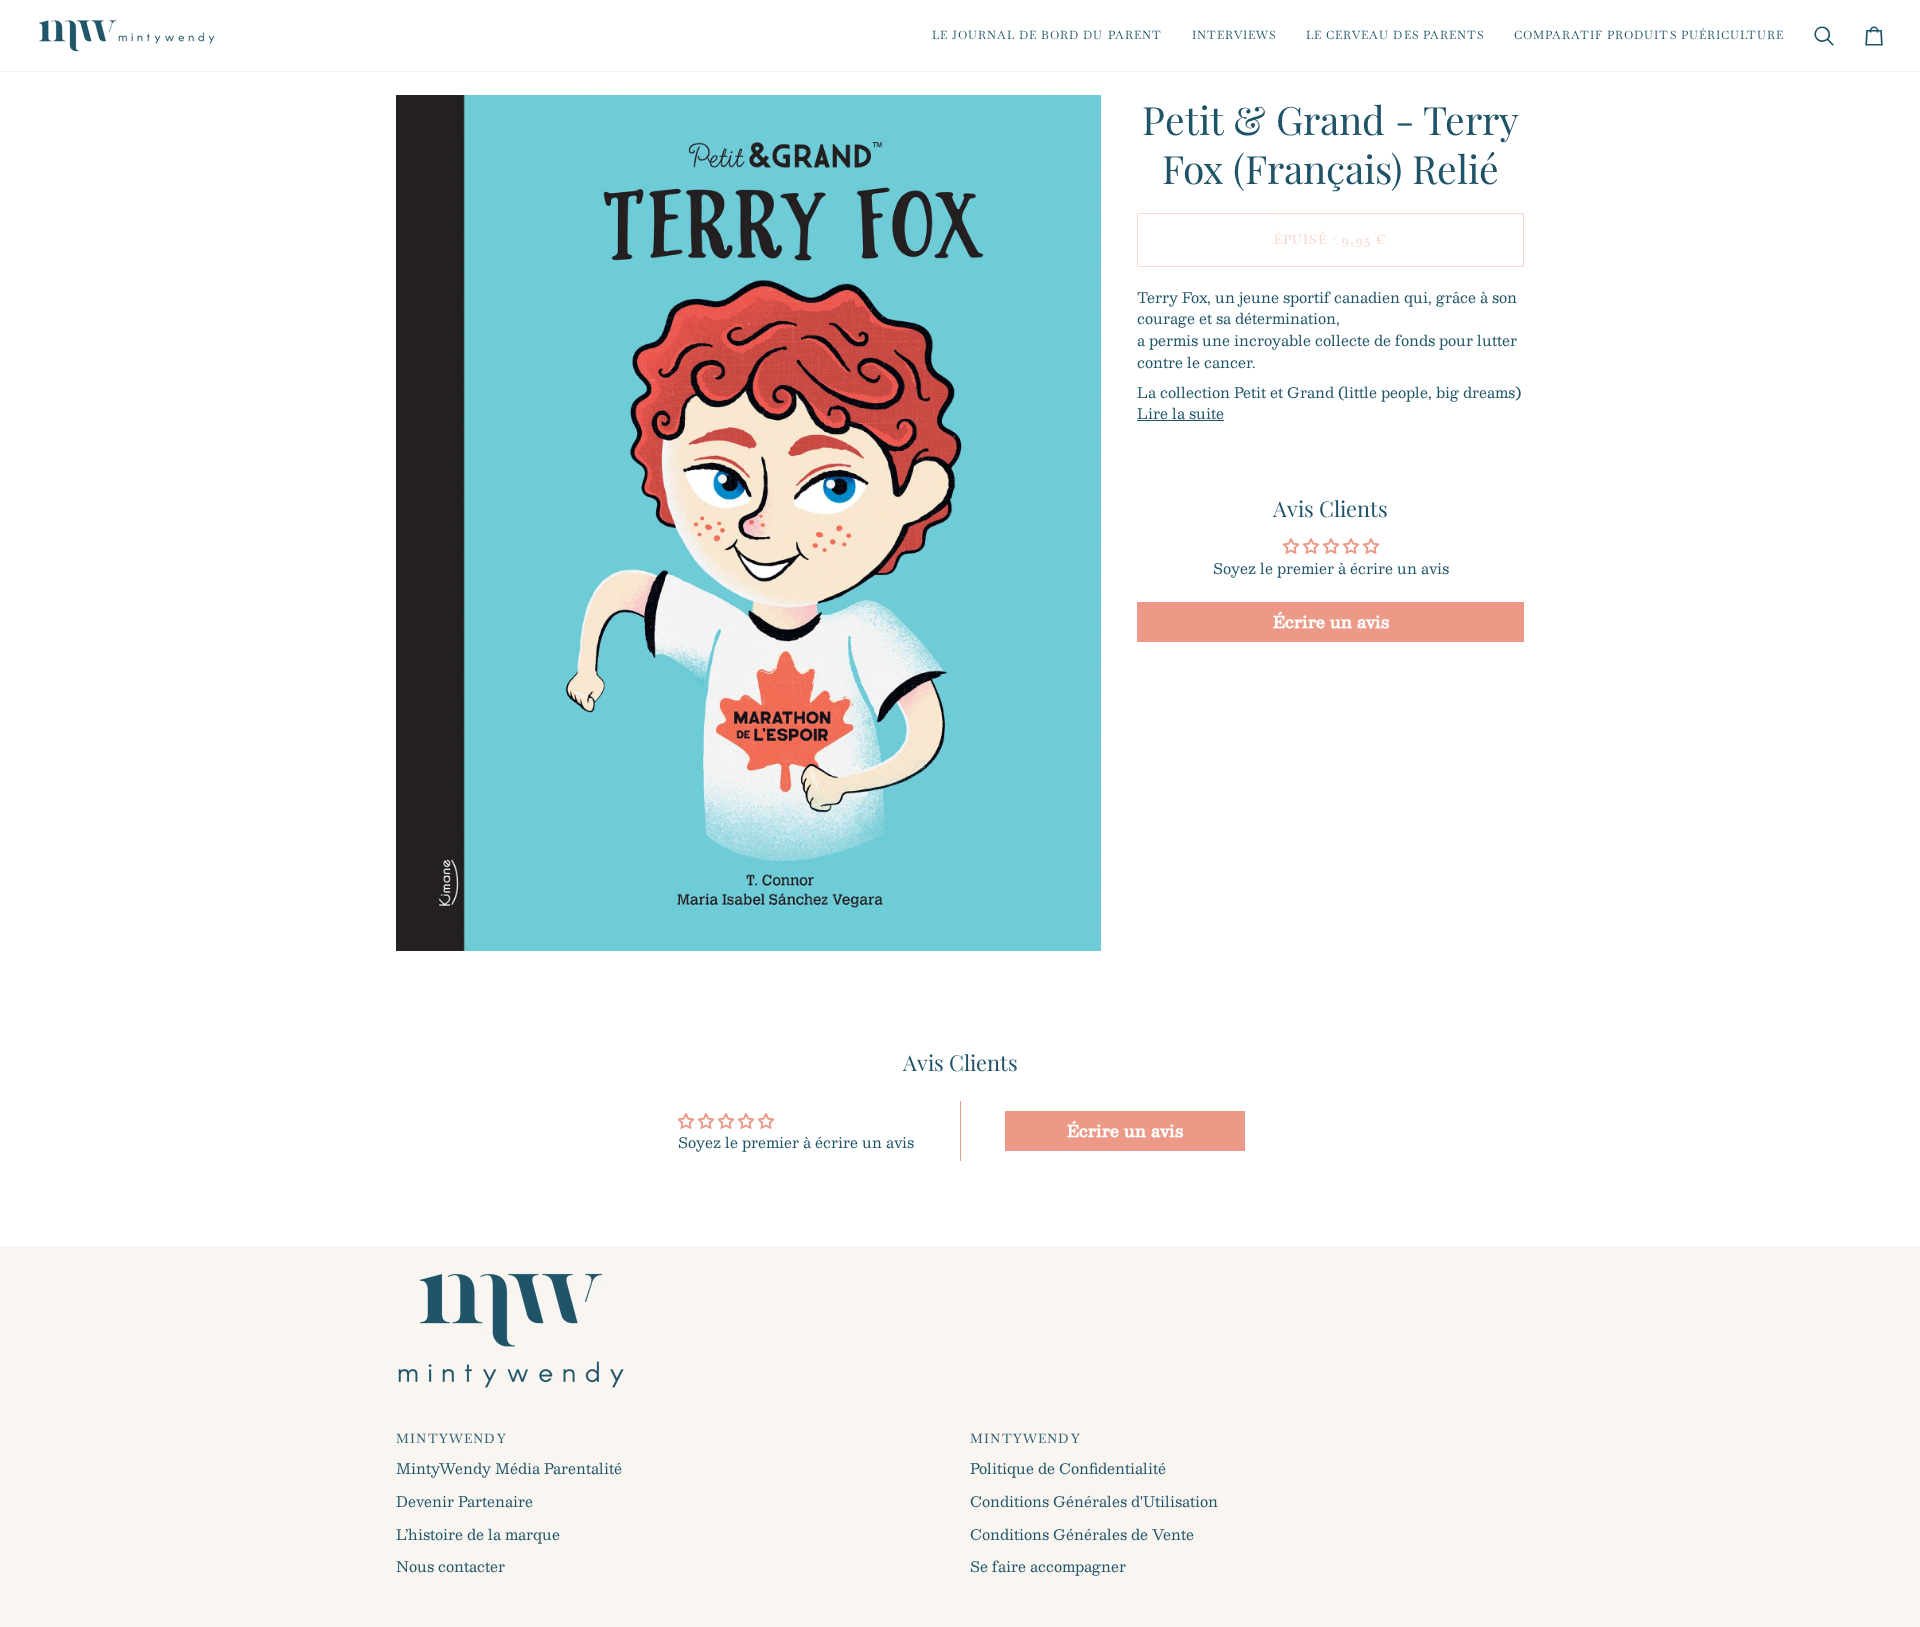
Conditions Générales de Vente (1082, 1534)
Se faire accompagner (1048, 1566)
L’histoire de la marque (478, 1534)
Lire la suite (1180, 414)
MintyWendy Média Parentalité (509, 1468)
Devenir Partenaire (464, 1501)
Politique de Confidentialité (1068, 1468)
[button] (1047, 35)
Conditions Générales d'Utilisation (1094, 1501)
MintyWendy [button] (451, 1438)
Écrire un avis (1331, 621)
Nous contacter (450, 1566)
